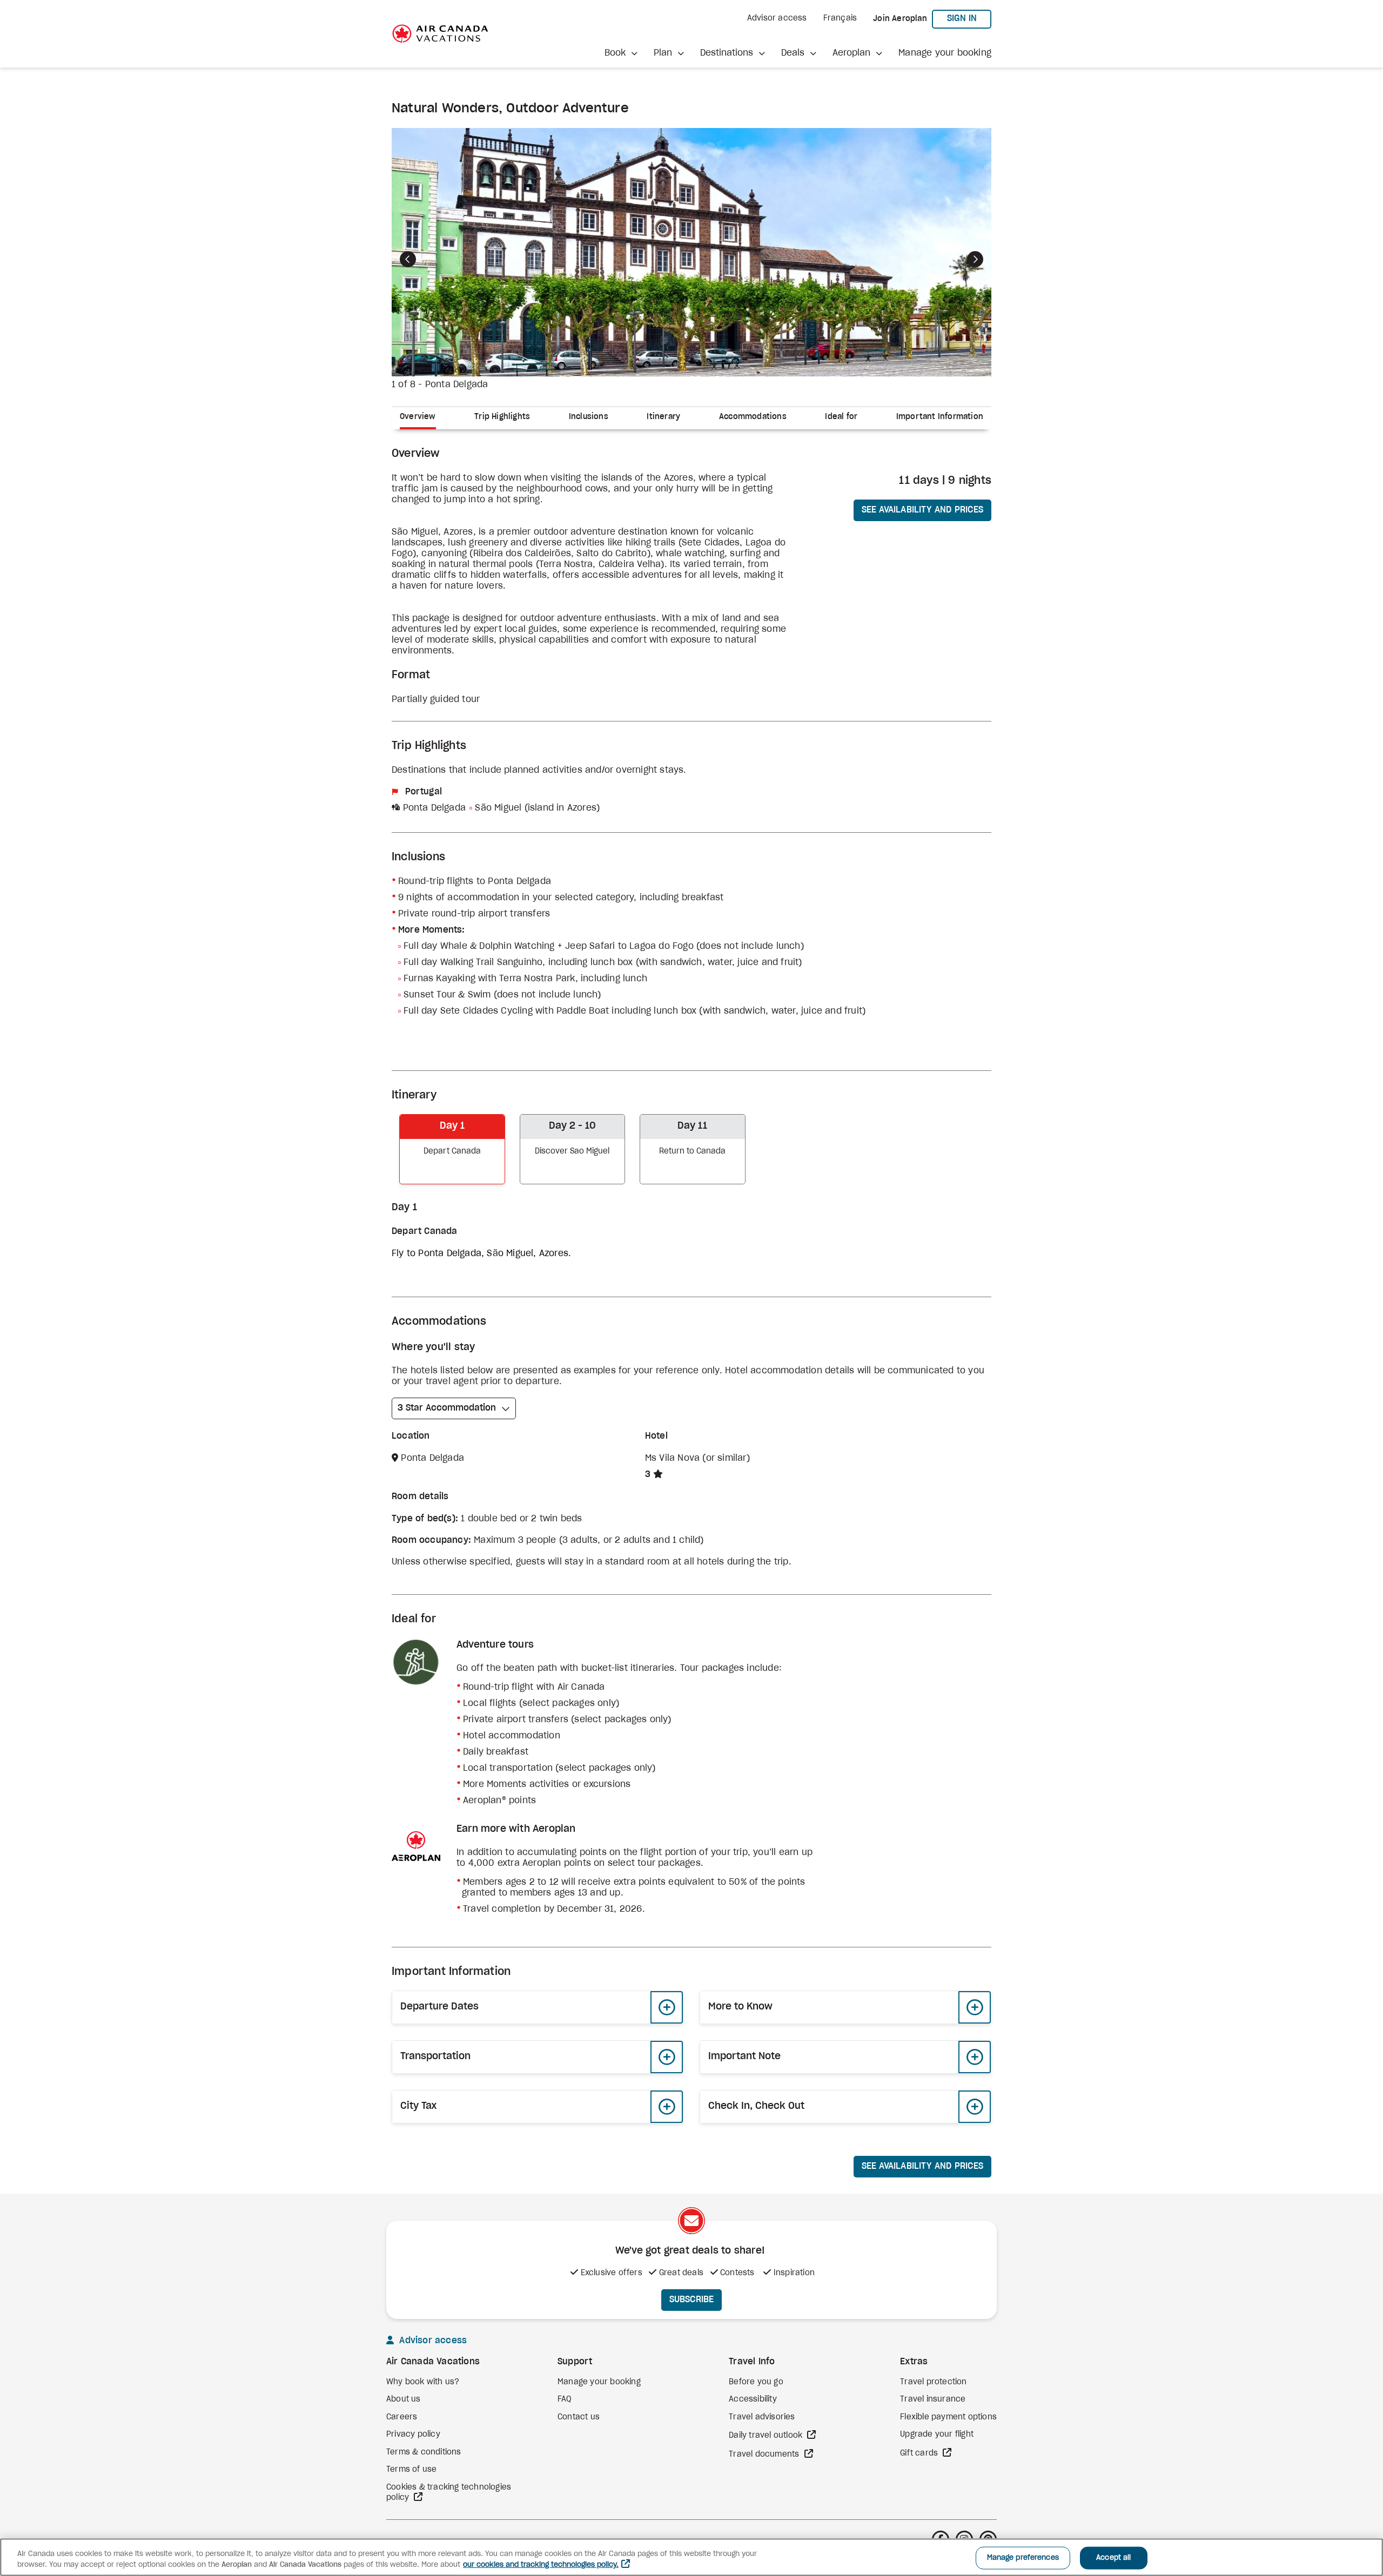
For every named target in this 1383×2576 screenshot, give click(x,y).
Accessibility (753, 2399)
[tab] (422, 418)
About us (404, 2399)
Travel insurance (933, 2399)
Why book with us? (423, 2382)
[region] (691, 2557)
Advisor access (777, 18)
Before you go (756, 2382)
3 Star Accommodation (447, 1408)
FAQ (565, 2399)
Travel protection (933, 2382)
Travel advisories (762, 2417)
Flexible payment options (948, 2417)
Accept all (1113, 2558)
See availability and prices (922, 510)
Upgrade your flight (937, 2435)
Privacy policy (413, 2435)
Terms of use (411, 2470)
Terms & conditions (424, 2452)
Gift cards (920, 2453)
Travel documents (765, 2454)
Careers (402, 2417)
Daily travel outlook (767, 2436)
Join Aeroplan (900, 19)
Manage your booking (945, 53)
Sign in (969, 18)
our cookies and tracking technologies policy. (541, 2565)
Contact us (579, 2417)
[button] (621, 53)
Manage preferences (1023, 2558)
